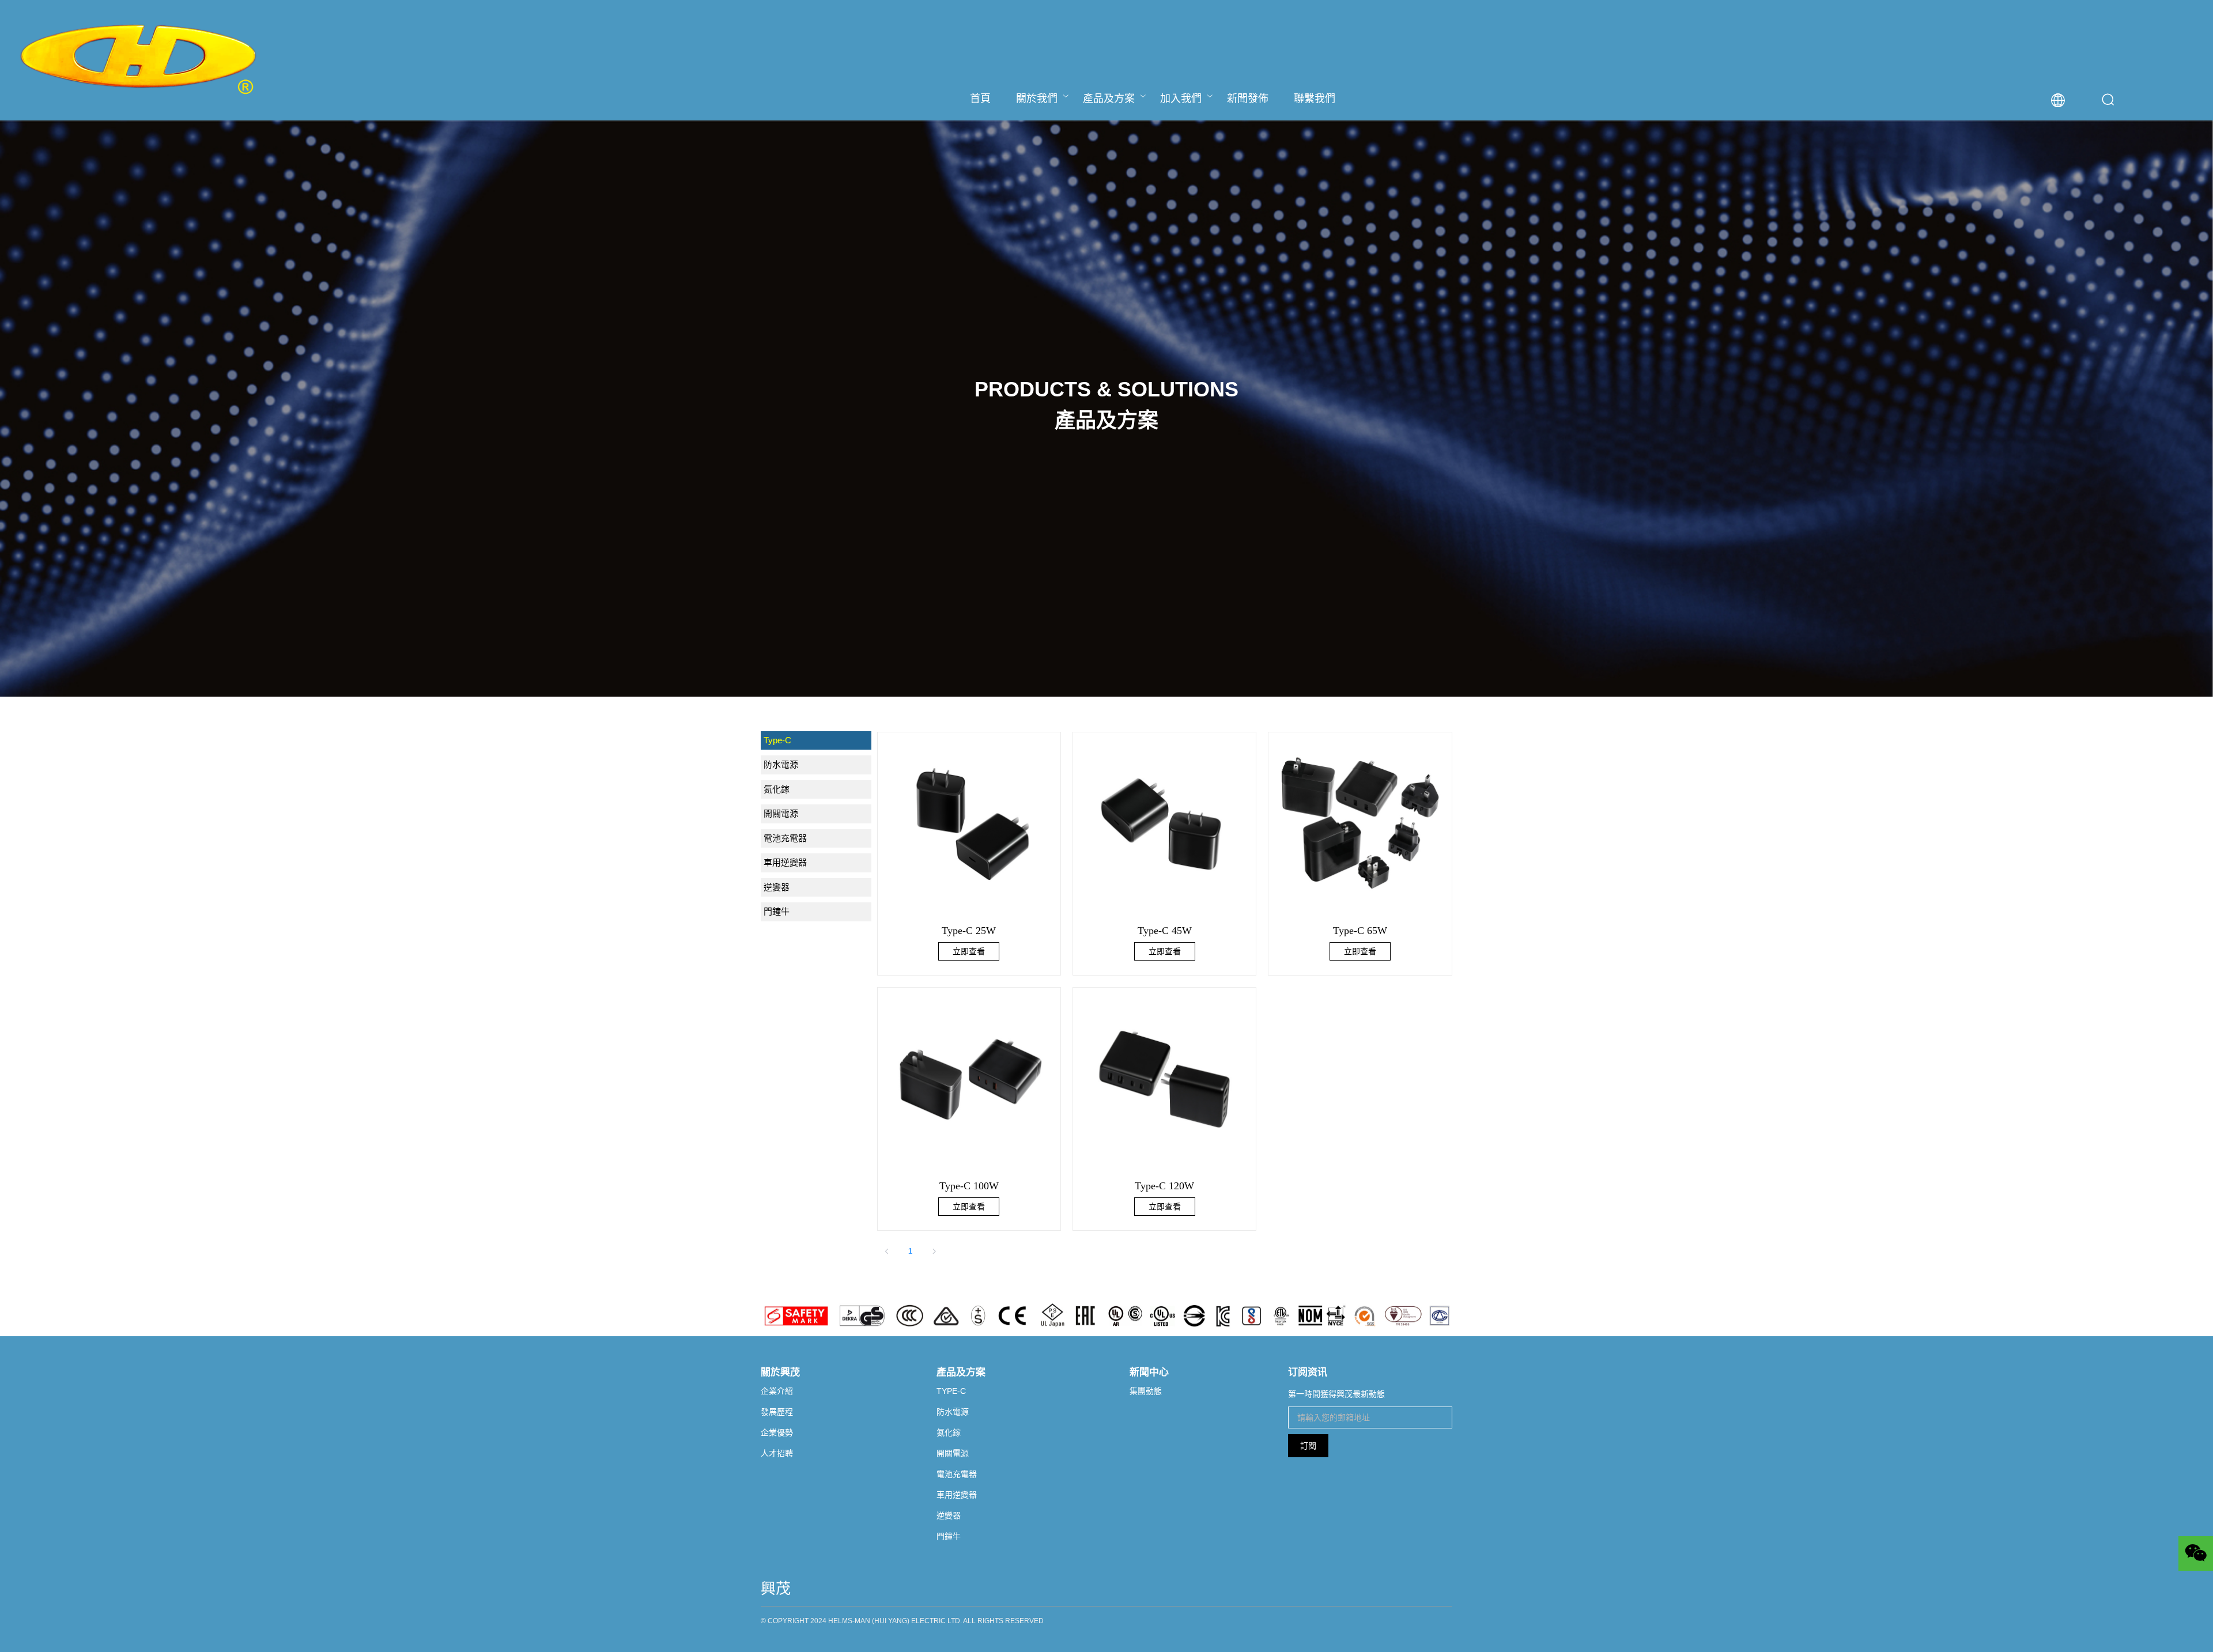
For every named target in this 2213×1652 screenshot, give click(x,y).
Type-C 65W (1360, 931)
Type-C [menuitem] (777, 740)
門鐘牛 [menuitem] (777, 911)
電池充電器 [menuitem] (785, 838)
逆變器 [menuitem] (777, 887)
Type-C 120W (1164, 1186)
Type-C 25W (969, 931)
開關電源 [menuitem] (781, 813)
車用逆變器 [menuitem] (785, 862)
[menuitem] (980, 98)
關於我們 (1037, 99)
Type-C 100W (969, 1186)
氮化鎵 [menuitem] (777, 789)
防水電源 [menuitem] (781, 764)
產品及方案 (1109, 99)
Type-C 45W (1165, 931)
